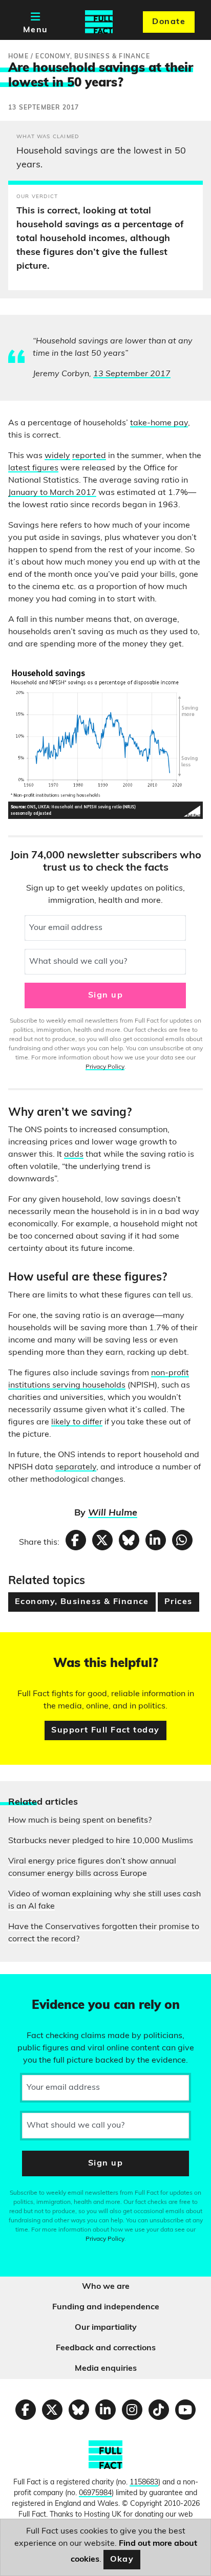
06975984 (95, 2493)
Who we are (106, 2287)
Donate (169, 22)
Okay (122, 2560)
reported (89, 456)
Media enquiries (106, 2369)
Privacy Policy (105, 1067)
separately (76, 1467)
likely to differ (77, 1422)
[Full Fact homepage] (99, 22)
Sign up (105, 995)
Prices (178, 1602)
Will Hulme (113, 1513)
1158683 (144, 2483)
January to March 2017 (52, 493)
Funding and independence (106, 2307)
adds (74, 1155)
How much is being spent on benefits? (80, 1821)
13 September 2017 (132, 374)
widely (57, 456)
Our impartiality (106, 2328)
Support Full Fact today (105, 1730)
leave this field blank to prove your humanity (44, 1986)
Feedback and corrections (106, 2348)
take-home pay (159, 423)
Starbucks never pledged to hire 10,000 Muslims (101, 1841)
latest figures (33, 468)
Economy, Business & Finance (82, 1602)
